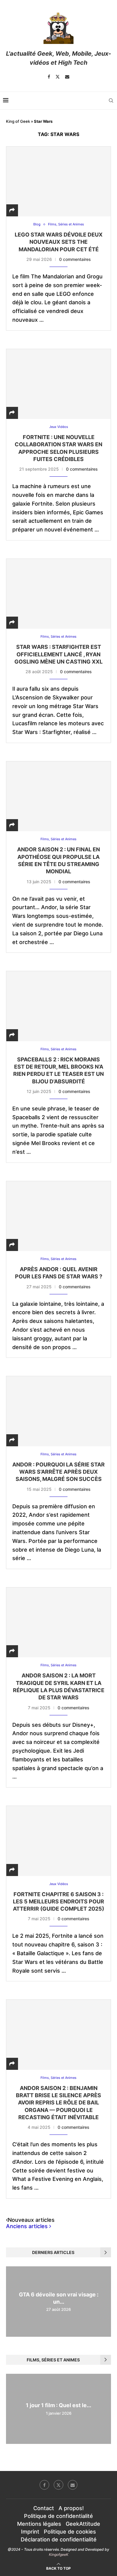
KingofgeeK (59, 2554)
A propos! (71, 2508)
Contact (44, 2508)
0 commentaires (75, 259)
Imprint (30, 2532)
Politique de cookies (70, 2532)
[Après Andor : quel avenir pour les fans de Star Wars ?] (58, 1216)
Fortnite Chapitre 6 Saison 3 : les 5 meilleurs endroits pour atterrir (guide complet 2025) (58, 1902)
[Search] (111, 101)
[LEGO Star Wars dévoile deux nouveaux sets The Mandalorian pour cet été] (58, 181)
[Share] (12, 210)
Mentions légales (39, 2524)
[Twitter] (58, 77)
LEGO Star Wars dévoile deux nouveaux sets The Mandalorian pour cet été (59, 242)
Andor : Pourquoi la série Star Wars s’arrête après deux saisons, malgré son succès (58, 1472)
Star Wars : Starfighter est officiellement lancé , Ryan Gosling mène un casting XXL (58, 654)
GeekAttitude (83, 2524)
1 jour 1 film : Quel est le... (58, 2406)
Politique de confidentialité (58, 2516)
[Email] (67, 77)
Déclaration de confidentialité (59, 2539)
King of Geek (18, 121)
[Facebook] (49, 77)
